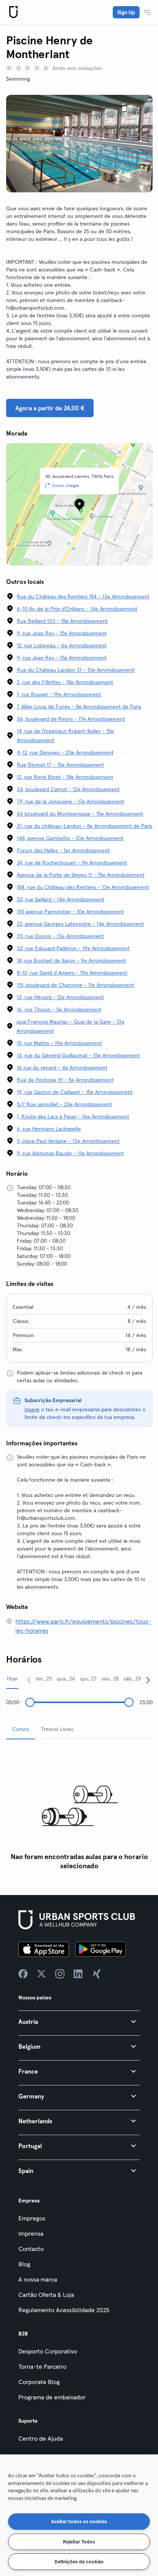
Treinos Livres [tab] (57, 1729)
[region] (79, 2515)
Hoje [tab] (12, 1679)
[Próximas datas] (148, 1680)
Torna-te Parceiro (42, 2366)
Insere (32, 1409)
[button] (79, 2021)
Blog (24, 2264)
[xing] (97, 1974)
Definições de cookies (79, 2561)
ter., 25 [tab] (44, 1679)
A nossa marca (38, 2279)
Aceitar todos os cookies (79, 2521)
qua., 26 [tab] (66, 1679)
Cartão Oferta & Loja (46, 2295)
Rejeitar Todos (79, 2542)
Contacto (31, 2249)
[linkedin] (78, 1974)
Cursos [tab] (21, 1729)
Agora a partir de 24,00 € (50, 408)
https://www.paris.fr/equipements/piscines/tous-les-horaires (83, 1626)
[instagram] (60, 1974)
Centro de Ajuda (41, 2438)
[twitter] (41, 1974)
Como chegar (66, 485)
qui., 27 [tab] (88, 1679)
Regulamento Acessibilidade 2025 (64, 2310)
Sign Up (126, 12)
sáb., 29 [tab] (132, 1679)
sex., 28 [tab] (110, 1679)
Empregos (32, 2218)
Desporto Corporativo (48, 2351)
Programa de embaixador (52, 2397)
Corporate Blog (39, 2382)
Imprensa (31, 2233)
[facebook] (23, 1974)
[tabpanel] (79, 1810)
